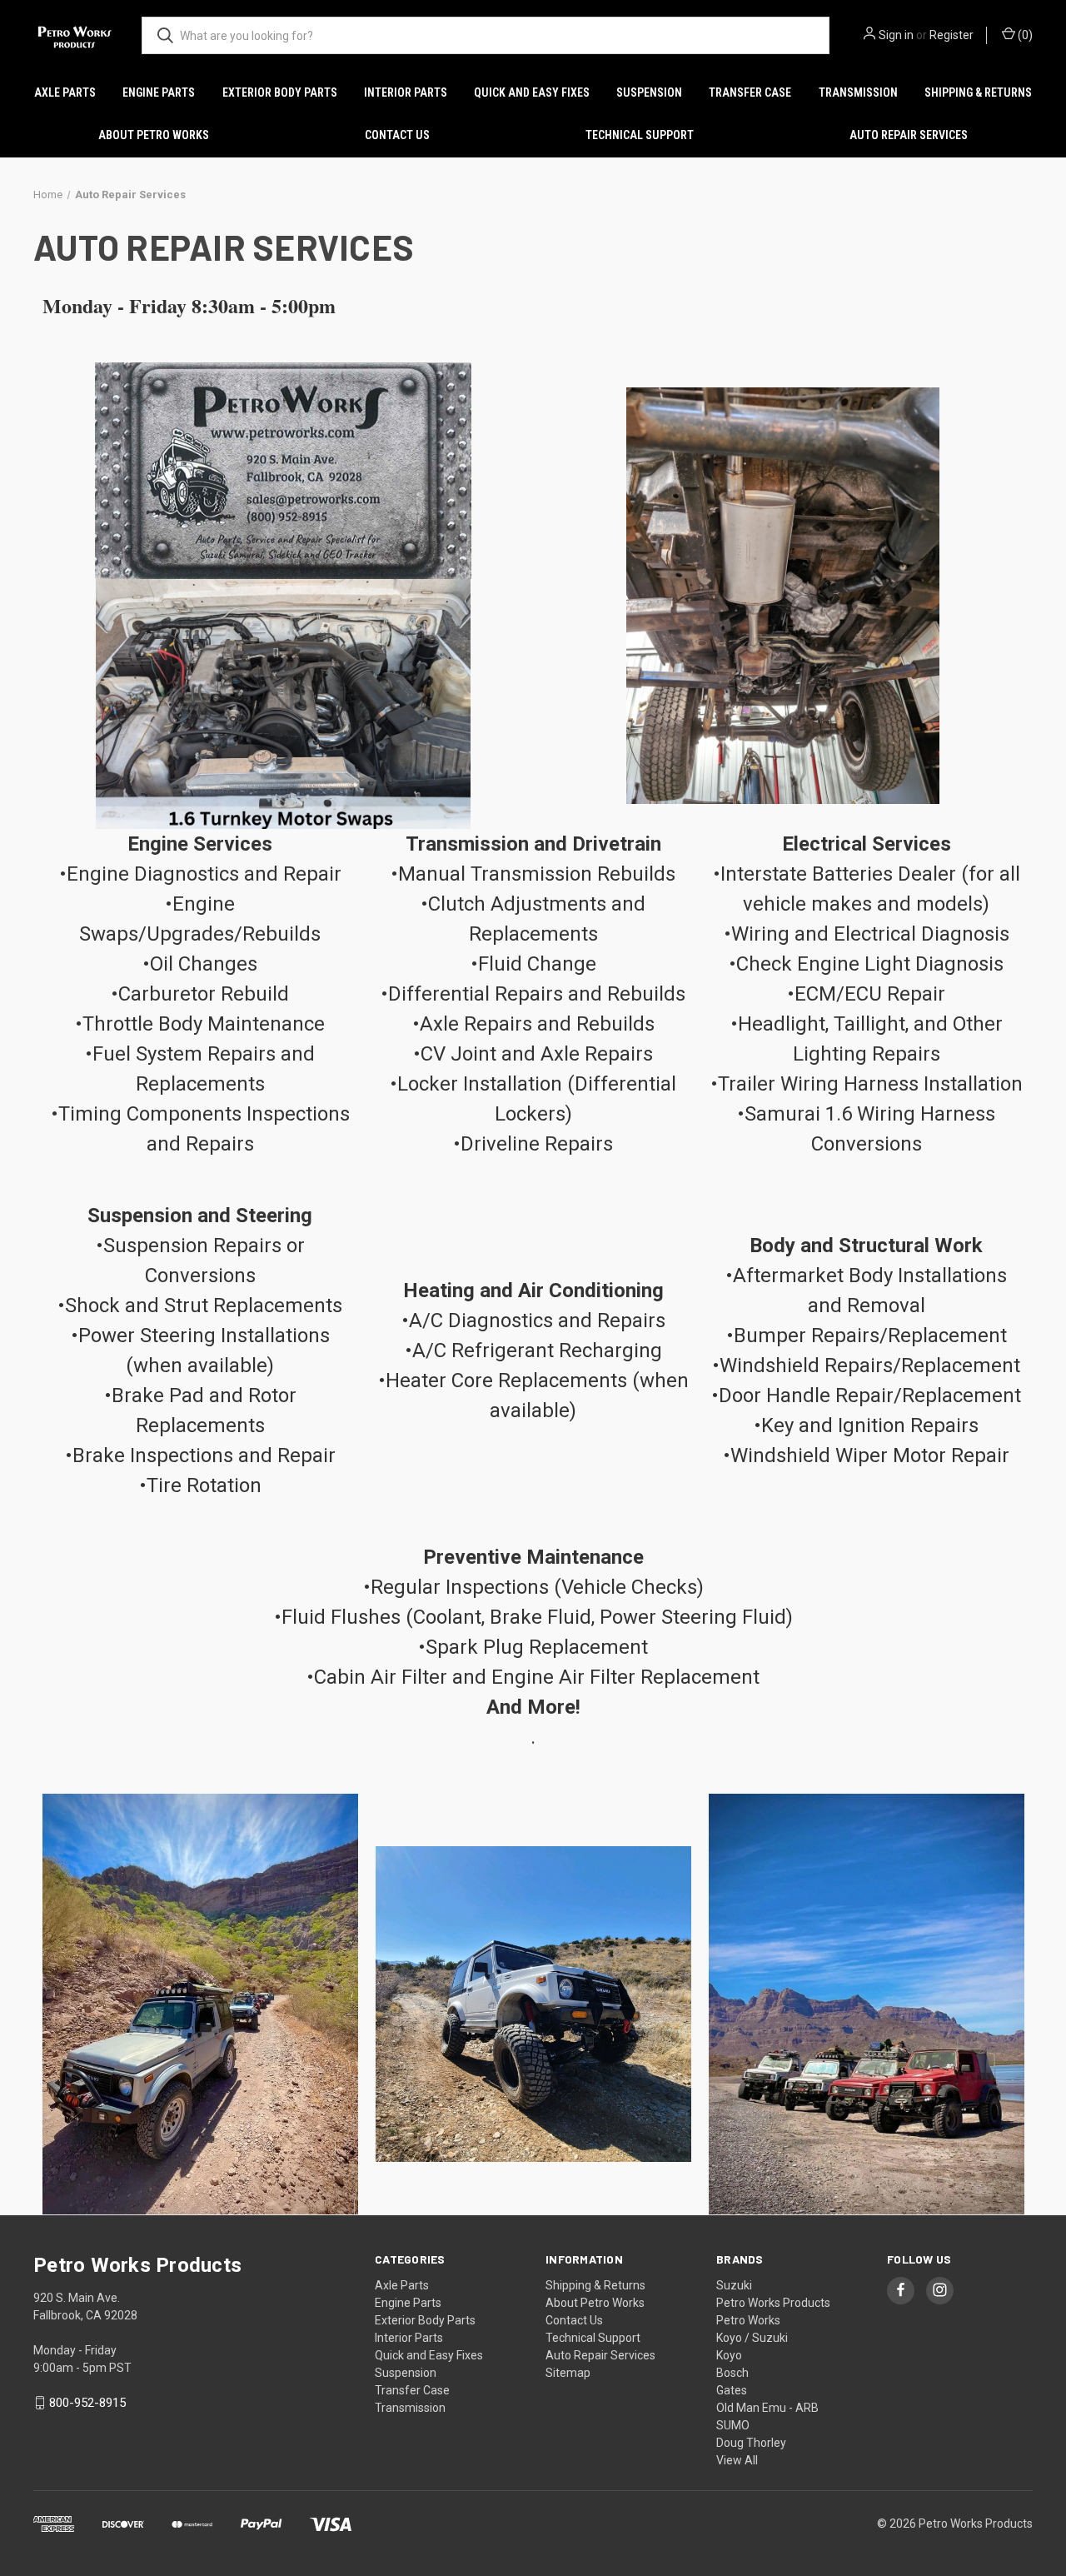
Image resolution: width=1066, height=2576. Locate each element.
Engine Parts (159, 92)
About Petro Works (154, 135)
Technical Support (640, 135)
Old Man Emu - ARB (767, 2408)
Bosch (732, 2373)
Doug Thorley (751, 2443)
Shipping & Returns (978, 92)
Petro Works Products (773, 2303)
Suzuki (734, 2285)
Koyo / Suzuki (752, 2338)
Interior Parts (406, 92)
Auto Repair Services (909, 135)
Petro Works (748, 2320)
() (1024, 35)
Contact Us (397, 135)
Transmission (858, 92)
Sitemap (568, 2373)
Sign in (896, 35)
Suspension (649, 92)
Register (951, 35)
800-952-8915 (87, 2403)
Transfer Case (750, 92)
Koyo (729, 2355)
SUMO (733, 2425)
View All (737, 2460)
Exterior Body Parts (280, 92)
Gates (732, 2390)
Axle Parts (65, 92)
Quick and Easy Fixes (532, 92)
